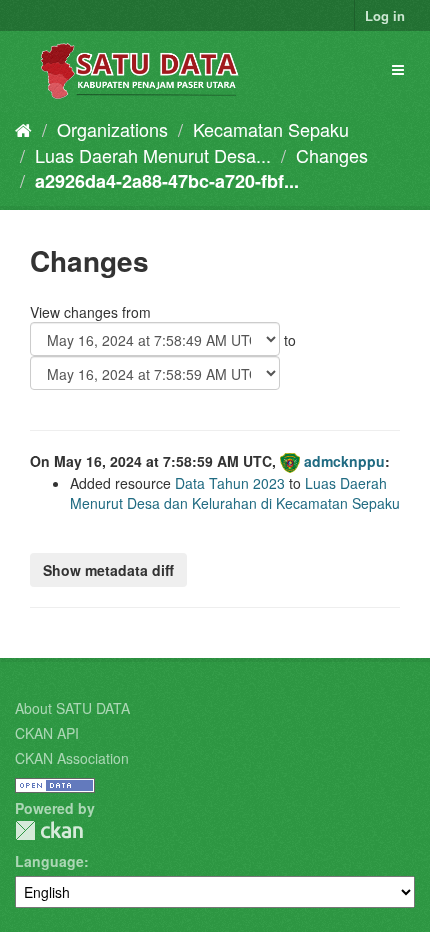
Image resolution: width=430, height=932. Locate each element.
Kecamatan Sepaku (271, 129)
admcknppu (344, 461)
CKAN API (47, 733)
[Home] (23, 129)
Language (49, 861)
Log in (385, 15)
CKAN (49, 830)
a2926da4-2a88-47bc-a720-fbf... (167, 181)
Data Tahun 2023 (230, 483)
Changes (332, 155)
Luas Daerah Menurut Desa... (153, 155)
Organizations (112, 129)
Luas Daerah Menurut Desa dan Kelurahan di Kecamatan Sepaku (235, 493)
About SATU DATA (72, 708)
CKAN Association (72, 758)
